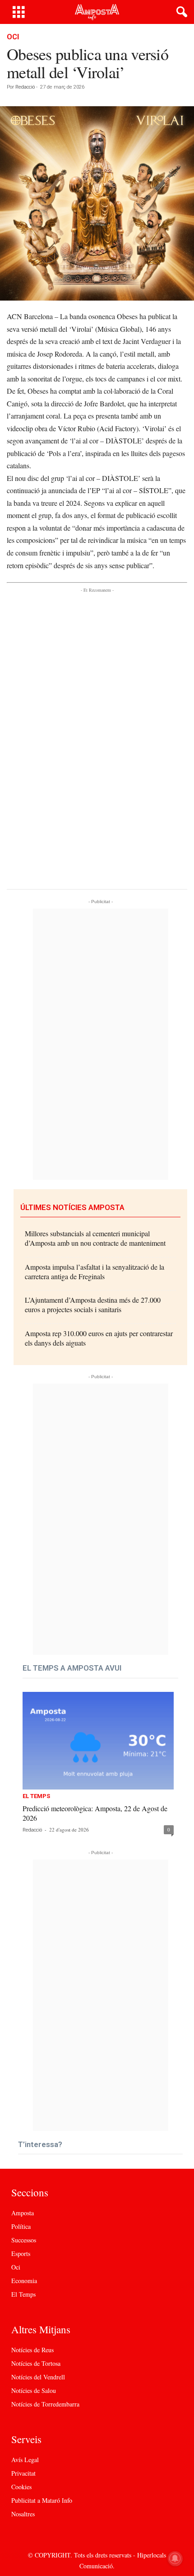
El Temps (36, 1796)
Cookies (21, 2487)
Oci (13, 37)
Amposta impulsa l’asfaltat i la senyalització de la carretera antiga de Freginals (95, 1272)
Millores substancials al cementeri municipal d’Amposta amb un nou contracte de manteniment (95, 1238)
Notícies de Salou (34, 2390)
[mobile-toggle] (19, 12)
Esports (21, 2253)
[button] (180, 12)
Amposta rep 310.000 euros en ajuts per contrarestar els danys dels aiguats (99, 1338)
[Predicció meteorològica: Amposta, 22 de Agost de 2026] (98, 1741)
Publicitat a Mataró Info (42, 2500)
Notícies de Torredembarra (45, 2404)
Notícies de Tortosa (36, 2363)
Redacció (25, 87)
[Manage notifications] (175, 2558)
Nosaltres (23, 2514)
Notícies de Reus (32, 2350)
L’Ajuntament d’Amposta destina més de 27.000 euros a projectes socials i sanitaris (93, 1304)
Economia (24, 2281)
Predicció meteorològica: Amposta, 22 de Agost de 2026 (95, 1813)
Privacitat (23, 2473)
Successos (24, 2240)
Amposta (23, 2213)
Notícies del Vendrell (38, 2377)
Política (21, 2226)
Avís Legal (25, 2460)
